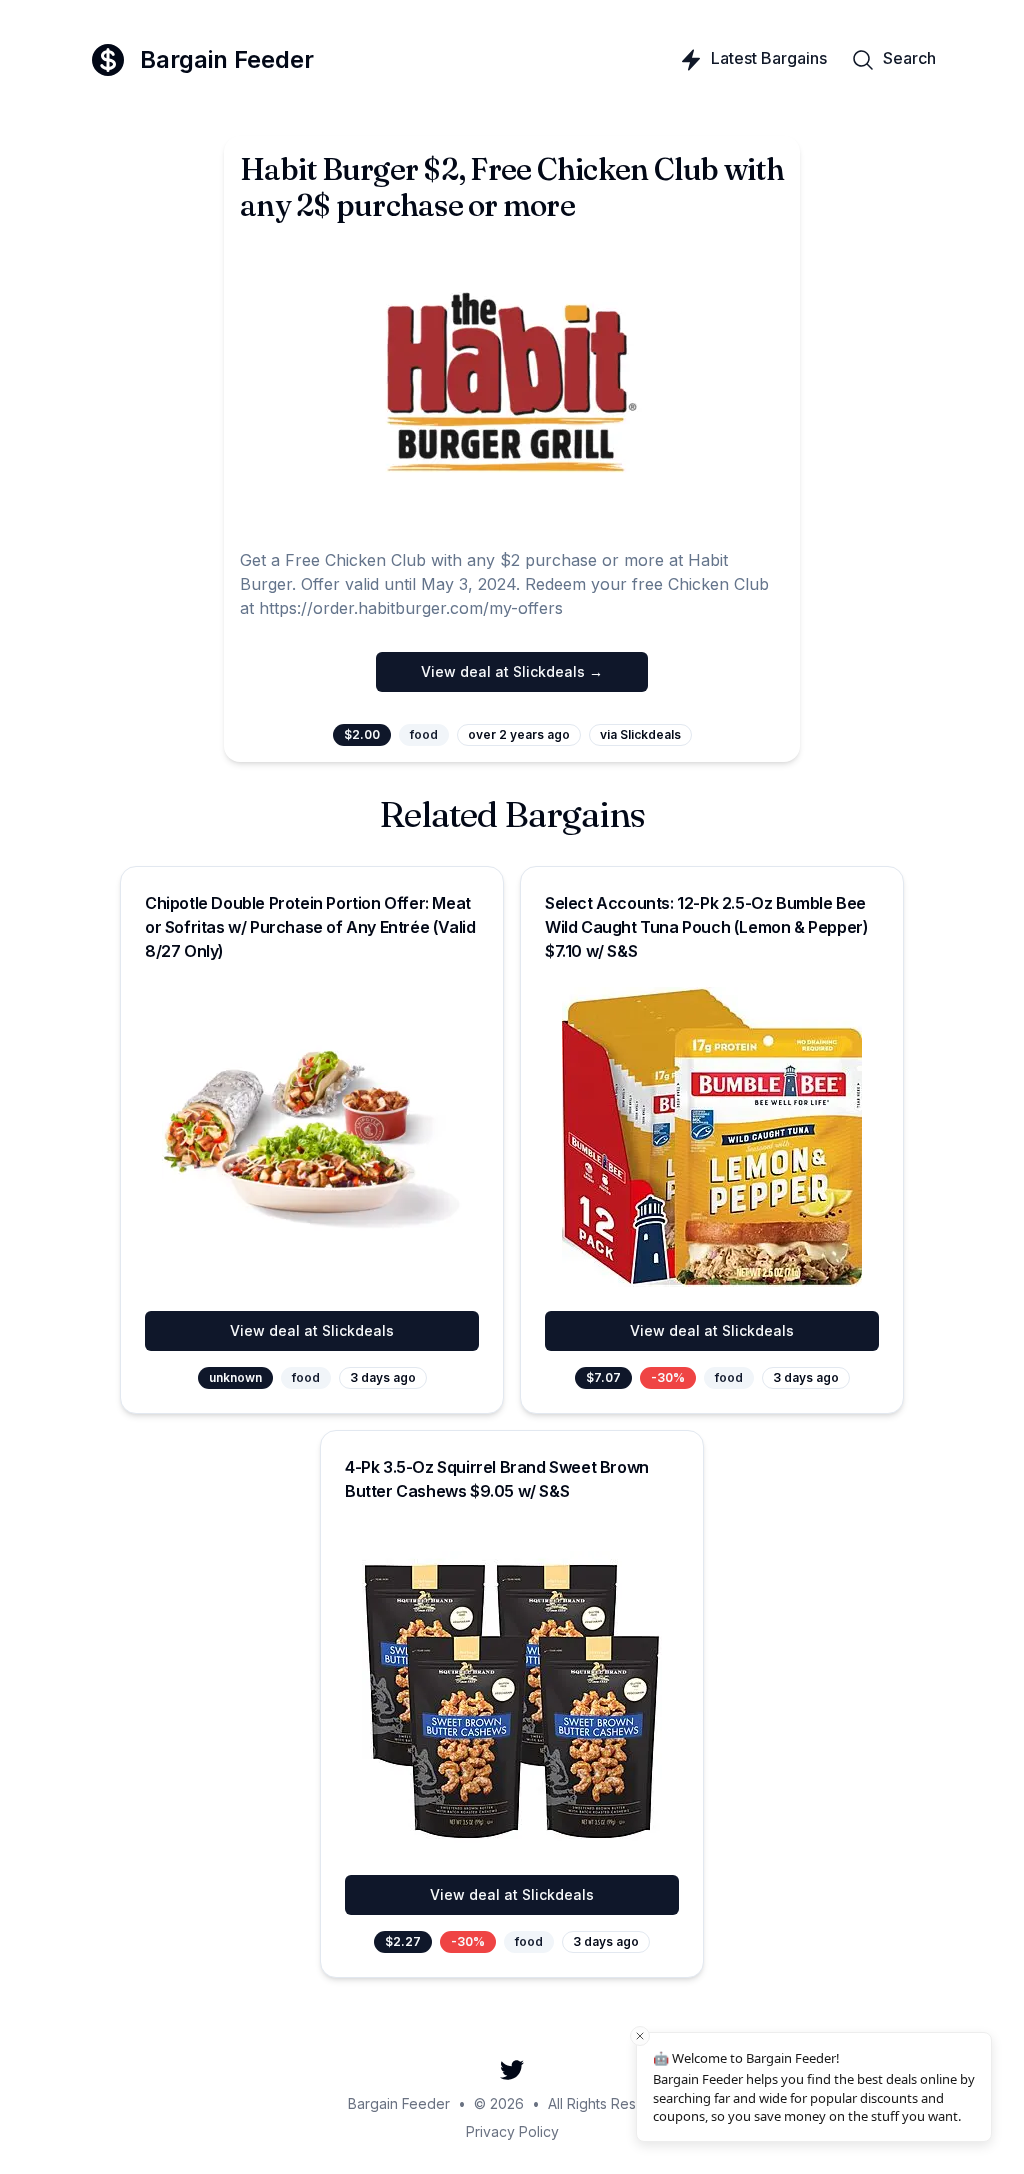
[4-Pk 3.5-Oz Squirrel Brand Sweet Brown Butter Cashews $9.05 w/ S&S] (512, 1701)
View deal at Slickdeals (312, 1330)
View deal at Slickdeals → (512, 671)
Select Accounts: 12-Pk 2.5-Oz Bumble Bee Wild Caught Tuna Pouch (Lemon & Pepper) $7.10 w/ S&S (706, 927)
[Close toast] (640, 2036)
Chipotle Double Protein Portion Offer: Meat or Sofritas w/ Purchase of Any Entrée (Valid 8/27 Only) (310, 927)
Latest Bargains (769, 58)
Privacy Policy (512, 2131)
